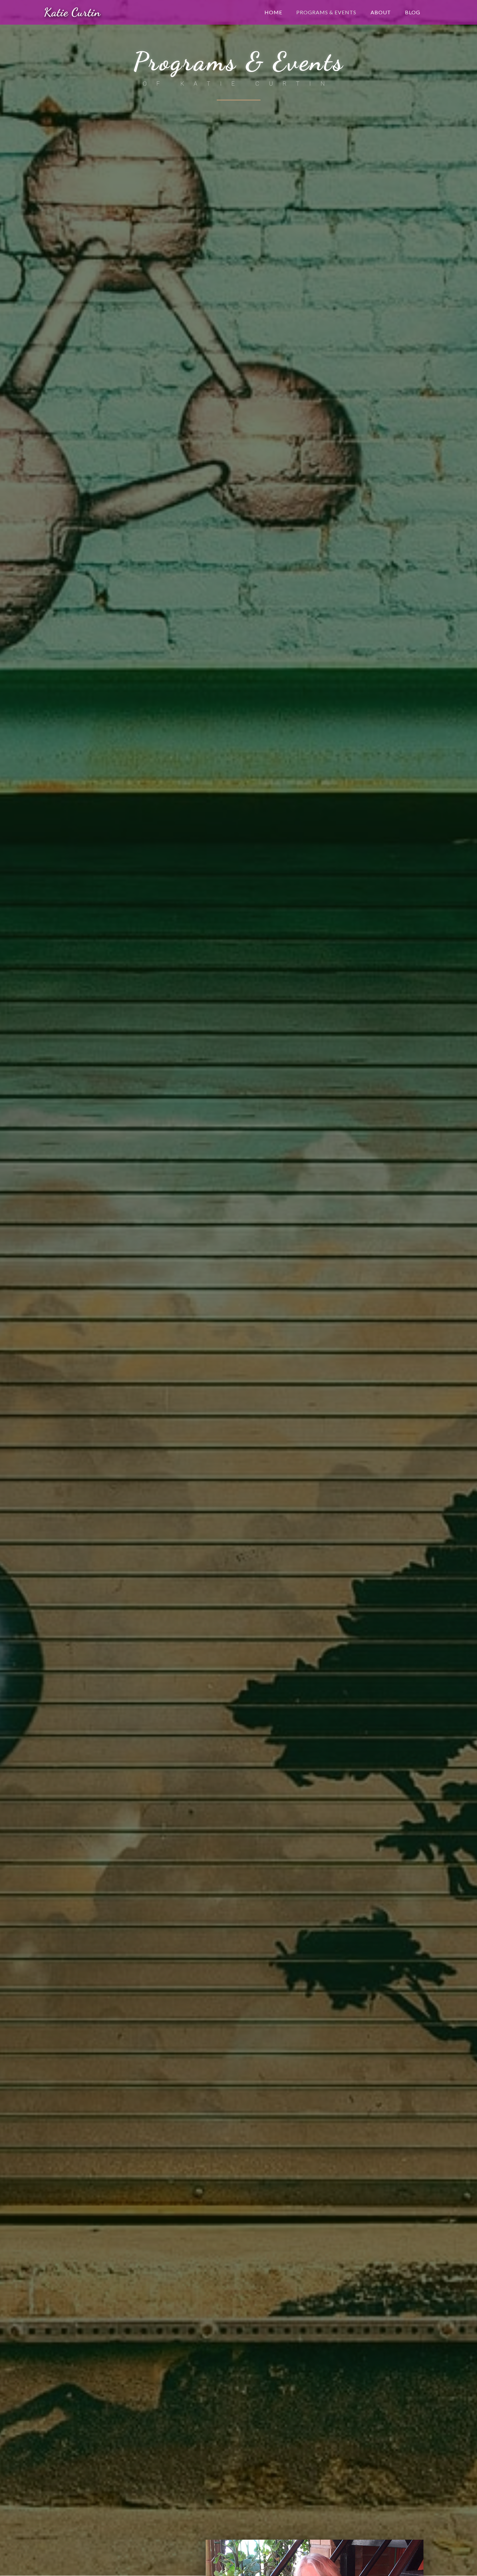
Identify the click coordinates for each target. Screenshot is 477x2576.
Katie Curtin (72, 12)
